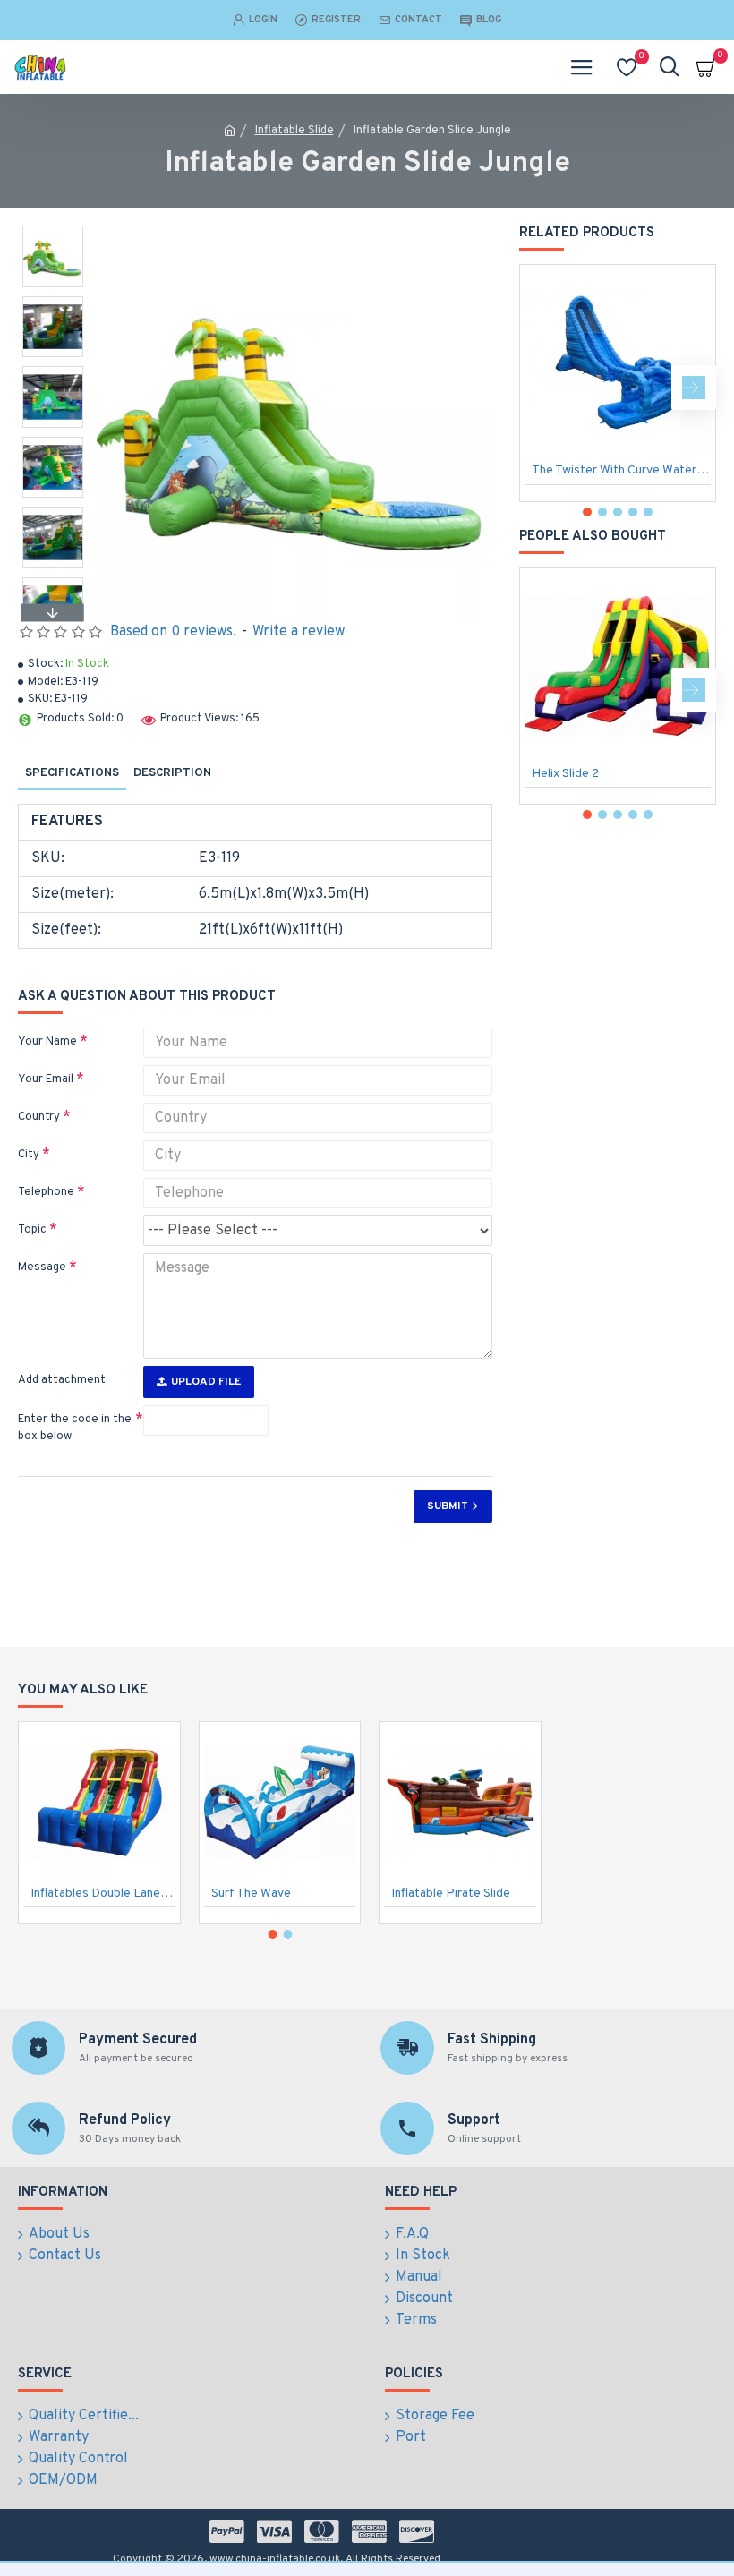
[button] (53, 230)
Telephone (46, 1192)
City (29, 1155)
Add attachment (62, 1380)
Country (39, 1117)
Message (42, 1267)
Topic (32, 1230)
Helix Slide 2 (565, 774)
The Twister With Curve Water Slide (621, 470)
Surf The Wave (251, 1894)
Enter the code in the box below (75, 1429)
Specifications (72, 773)
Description (172, 773)
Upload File (206, 1382)
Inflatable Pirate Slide (451, 1894)
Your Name (47, 1042)
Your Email (46, 1079)
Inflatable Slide (294, 131)
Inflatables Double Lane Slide (103, 1894)
